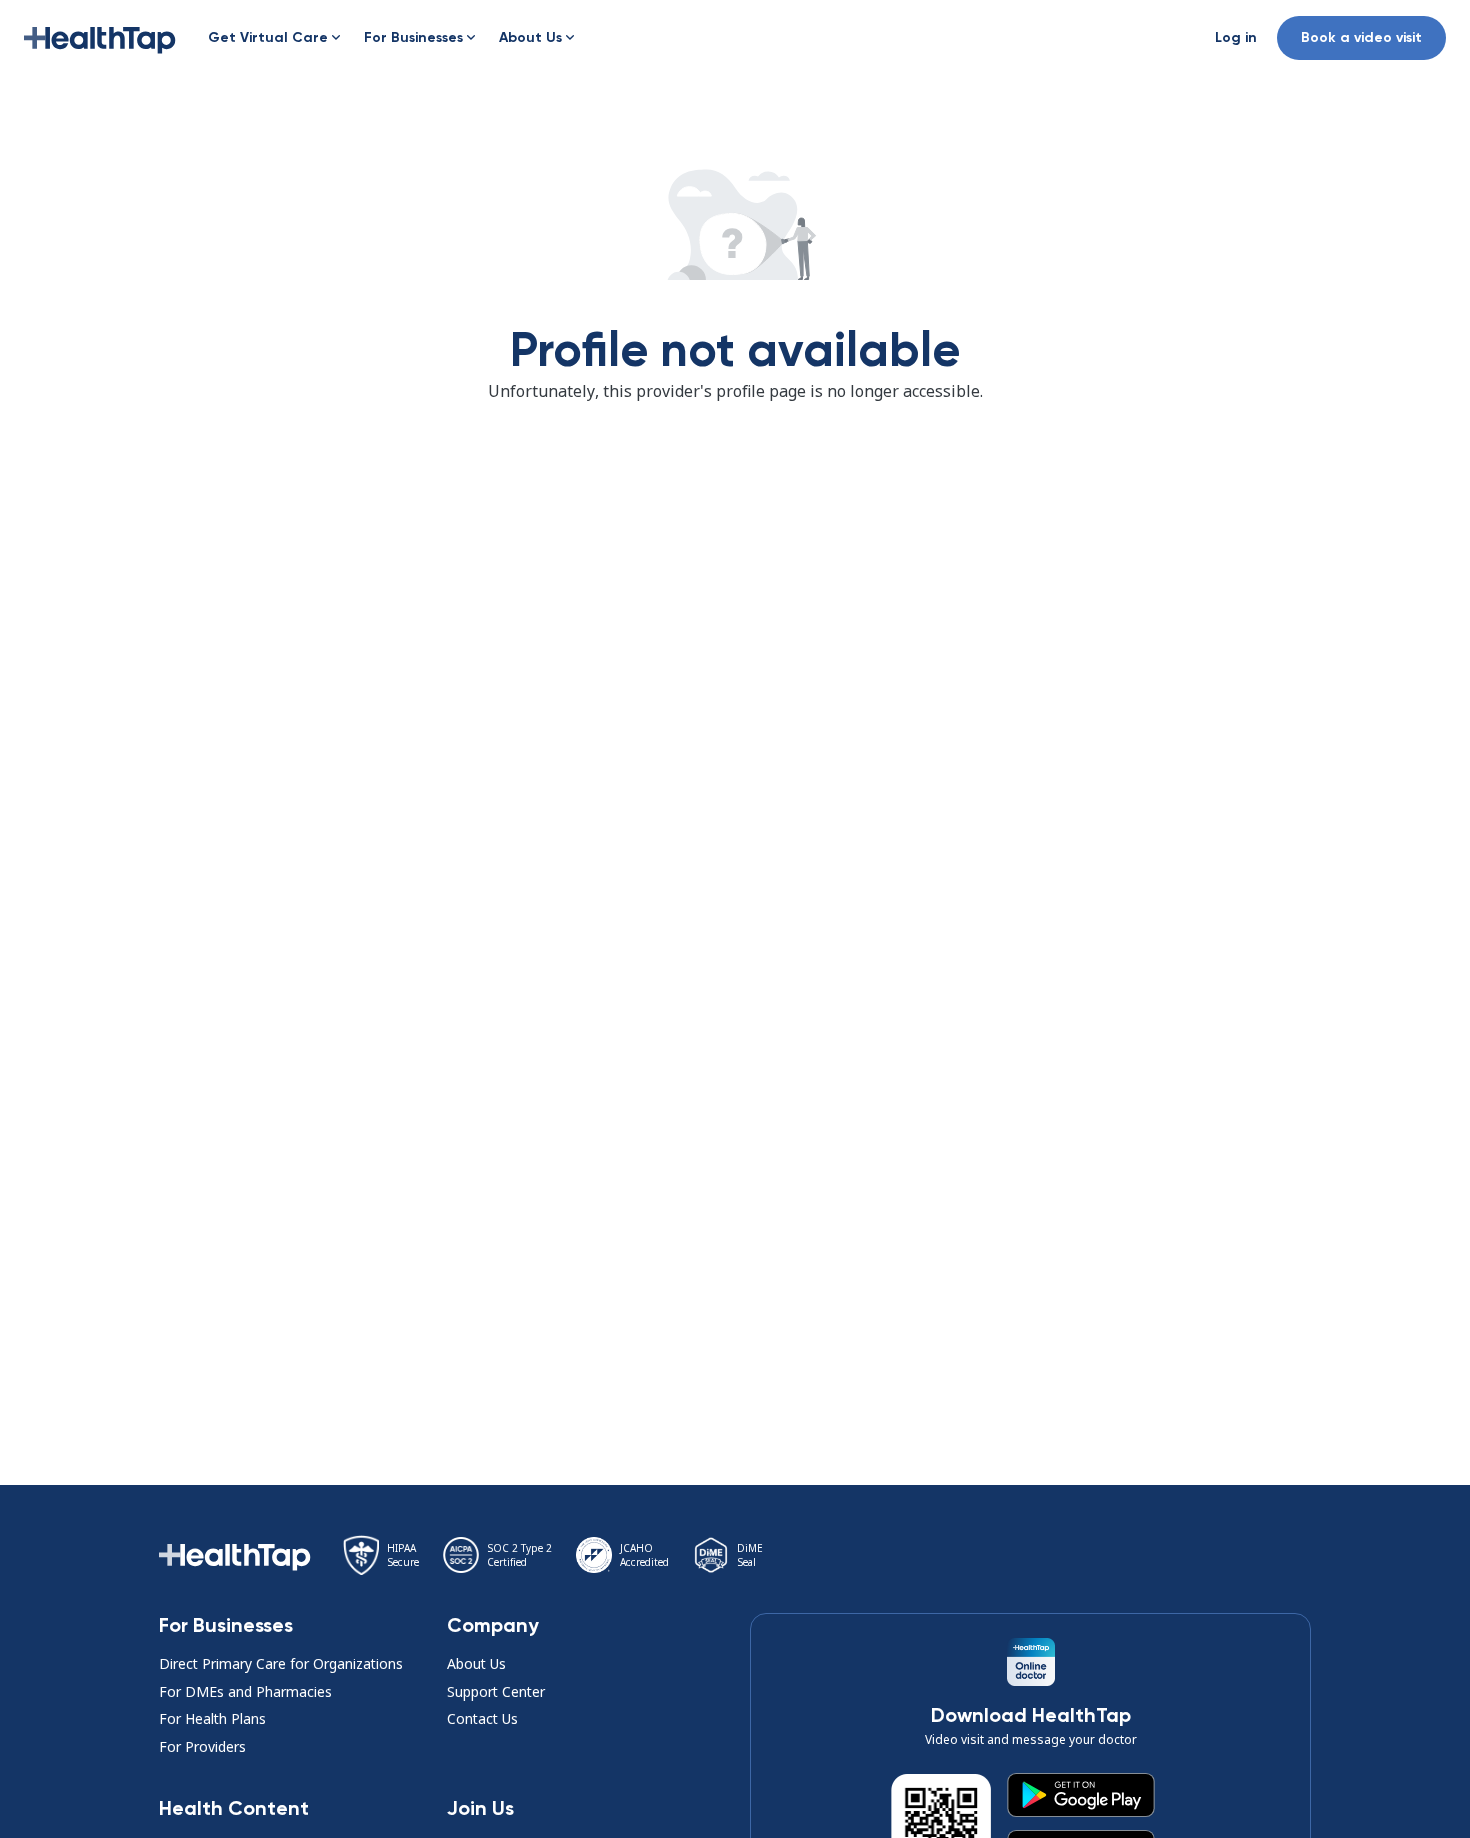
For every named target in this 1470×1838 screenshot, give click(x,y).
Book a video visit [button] (1361, 37)
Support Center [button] (496, 1691)
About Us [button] (476, 1663)
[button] (100, 38)
